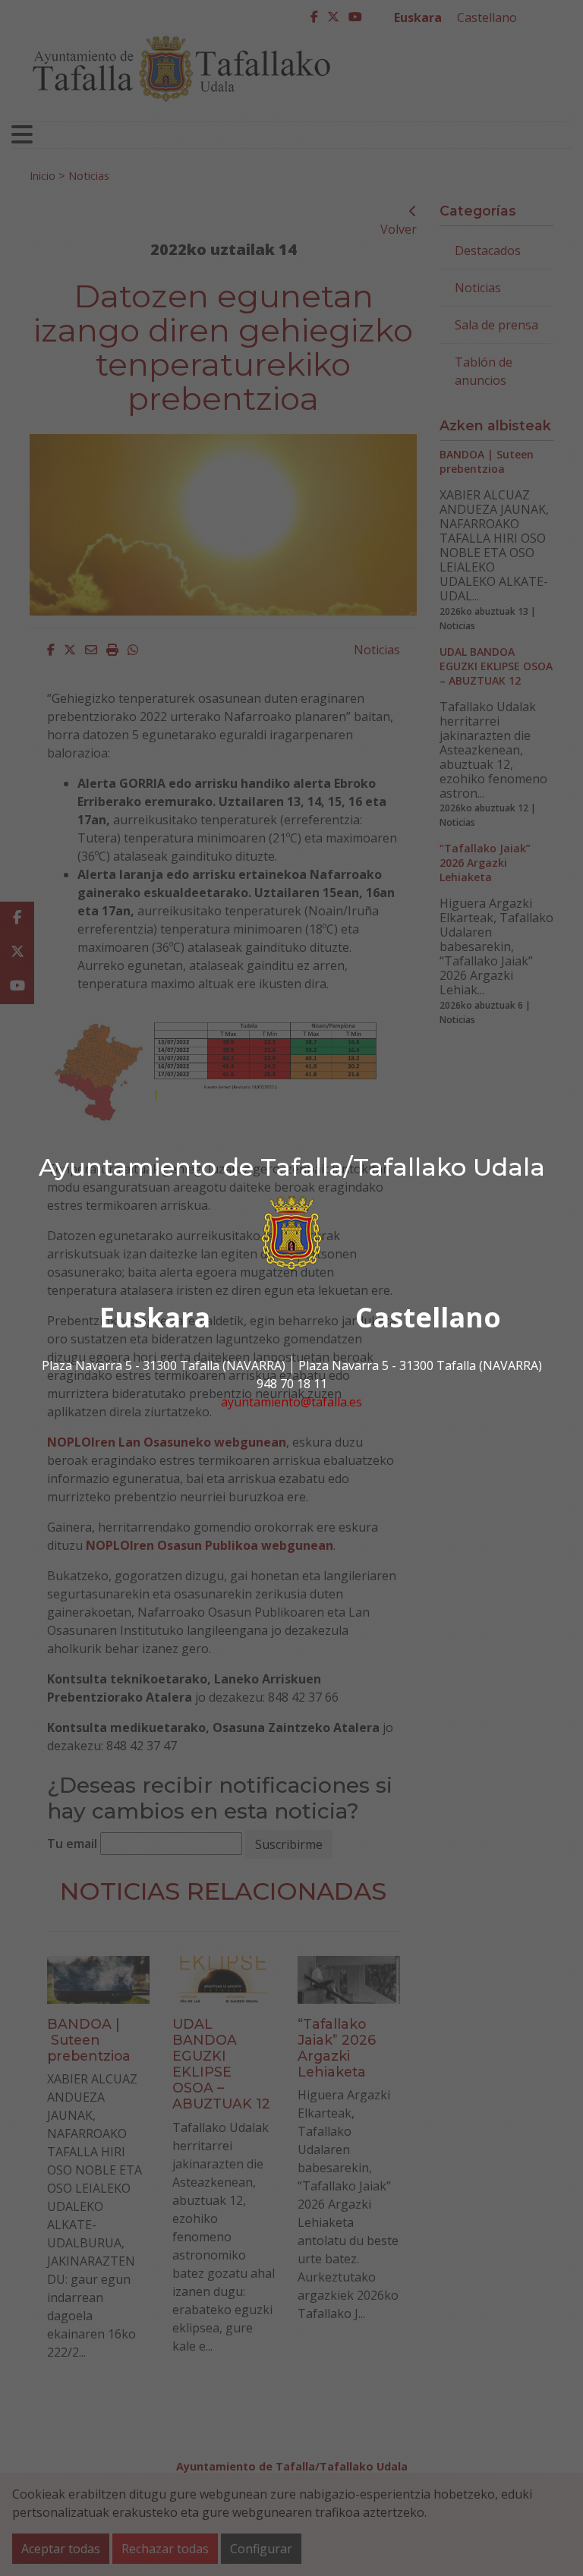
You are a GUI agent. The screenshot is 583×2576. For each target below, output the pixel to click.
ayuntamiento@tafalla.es (291, 1402)
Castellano (428, 1317)
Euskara (155, 1317)
